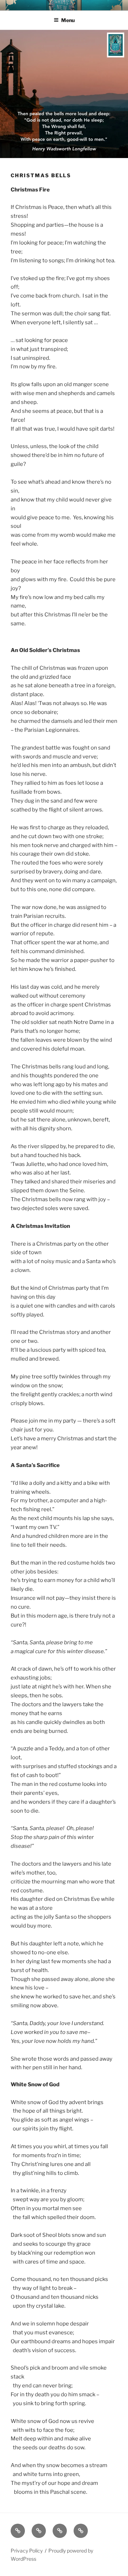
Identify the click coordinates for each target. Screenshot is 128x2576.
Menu (68, 20)
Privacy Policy (27, 2551)
